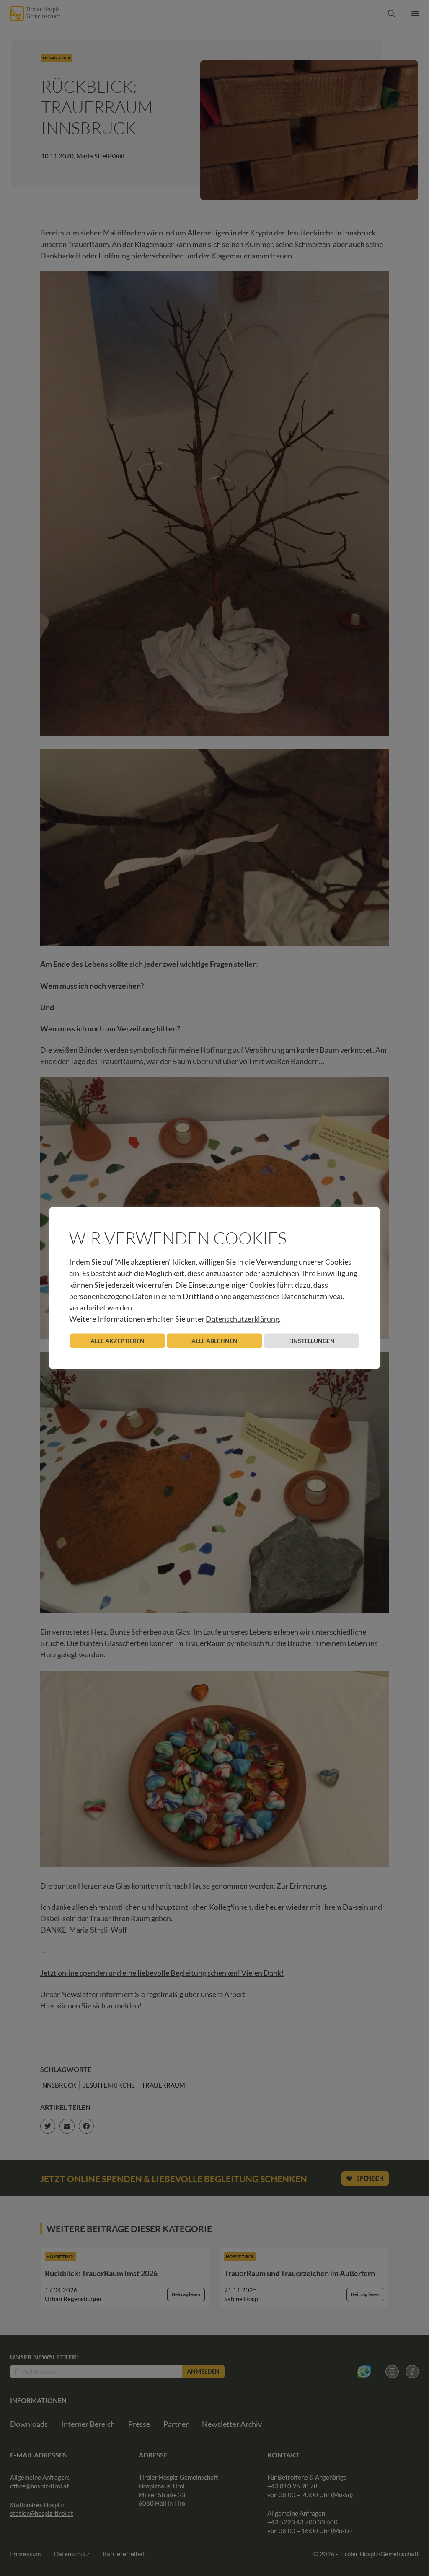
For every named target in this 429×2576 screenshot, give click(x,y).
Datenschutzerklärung (242, 1319)
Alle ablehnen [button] (214, 1341)
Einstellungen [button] (311, 1341)
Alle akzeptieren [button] (118, 1341)
